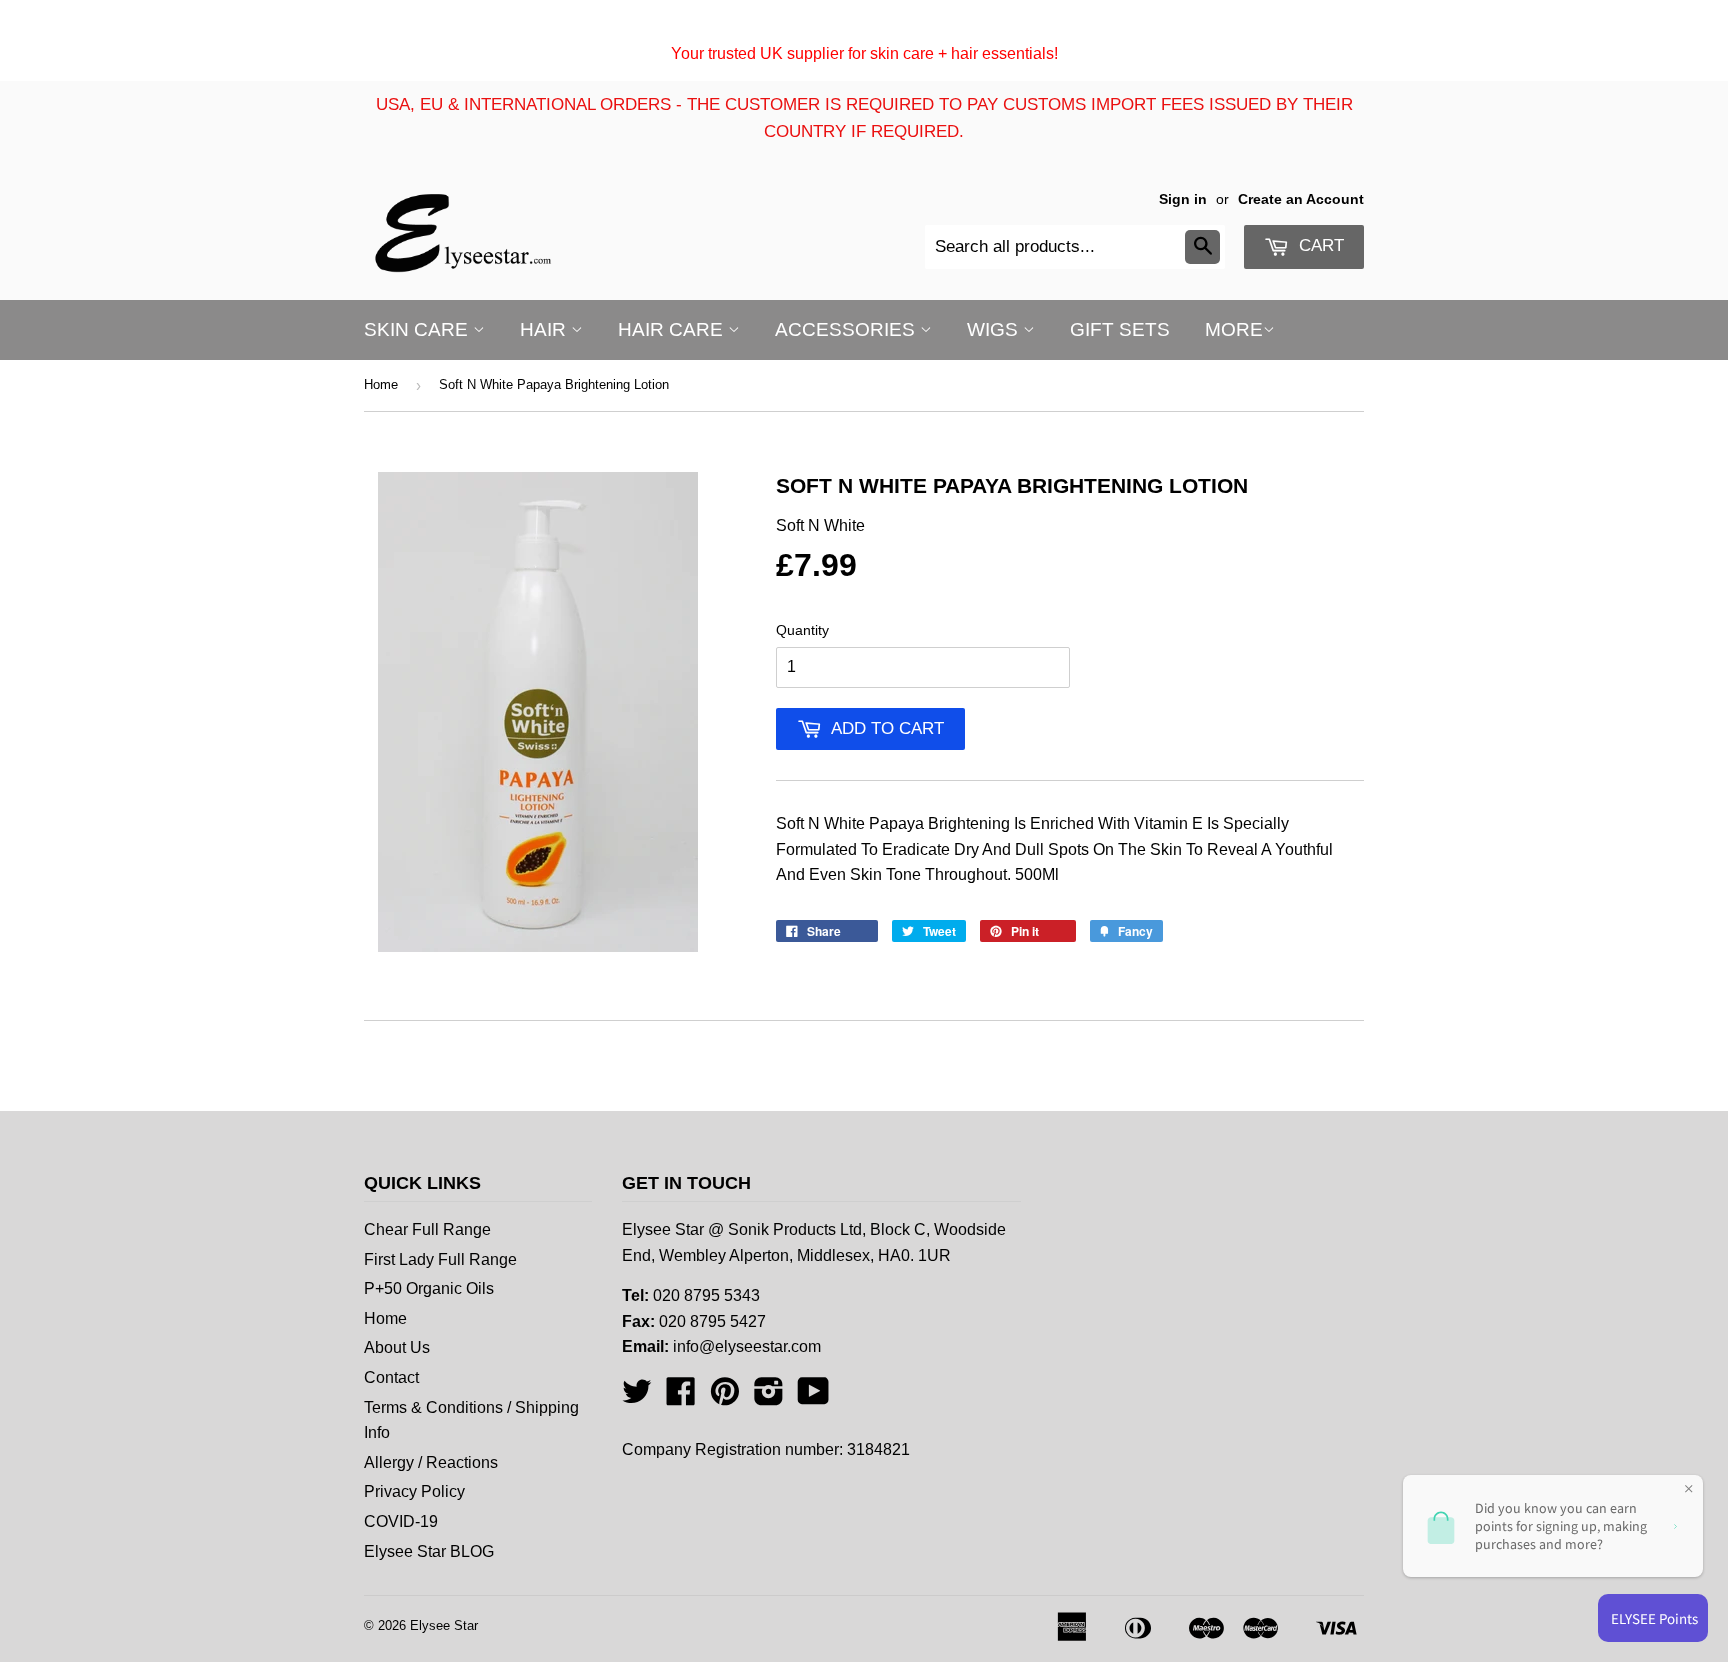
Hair (545, 329)
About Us (397, 1347)
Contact (391, 1377)
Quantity (802, 630)
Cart (1319, 245)
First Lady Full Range (440, 1259)
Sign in (1183, 199)
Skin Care (418, 329)
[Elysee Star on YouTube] (813, 1397)
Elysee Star (444, 1625)
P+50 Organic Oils (429, 1288)
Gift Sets (1120, 329)
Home (381, 384)
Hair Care (673, 329)
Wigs (995, 329)
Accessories (847, 329)
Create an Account (1301, 199)
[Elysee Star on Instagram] (769, 1397)
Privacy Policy (414, 1491)
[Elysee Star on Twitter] (637, 1397)
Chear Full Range (427, 1229)
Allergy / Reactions (431, 1462)
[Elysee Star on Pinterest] (725, 1397)
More (1234, 329)
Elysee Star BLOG (429, 1551)
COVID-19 (401, 1521)
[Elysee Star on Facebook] (681, 1397)
